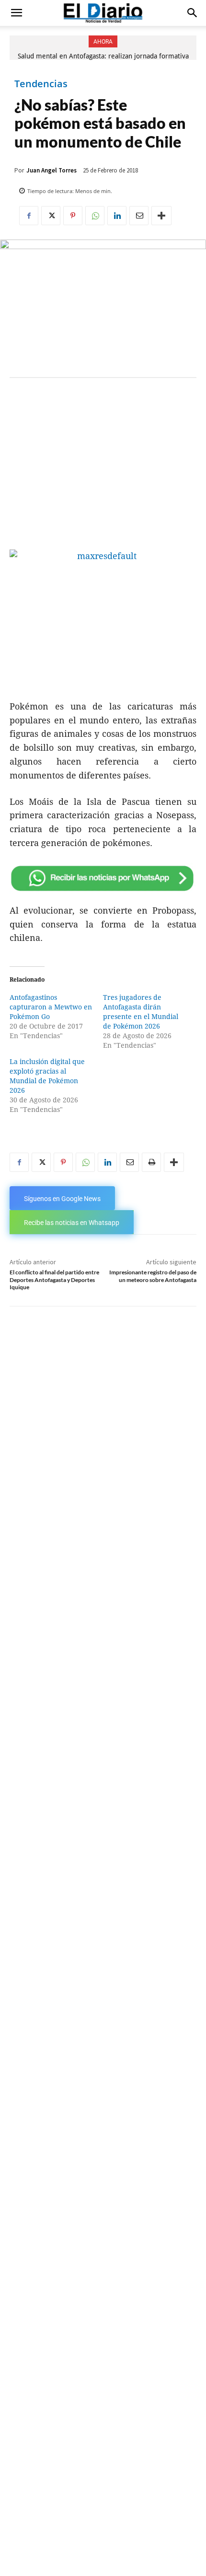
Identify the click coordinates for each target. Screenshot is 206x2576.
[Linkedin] (117, 216)
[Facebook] (29, 216)
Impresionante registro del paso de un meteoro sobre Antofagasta (153, 1276)
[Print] (151, 1162)
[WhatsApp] (95, 216)
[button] (16, 13)
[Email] (139, 216)
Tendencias (41, 84)
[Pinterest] (73, 216)
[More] (161, 216)
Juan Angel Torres (51, 170)
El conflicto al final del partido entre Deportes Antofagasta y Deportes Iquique (54, 1280)
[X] (51, 216)
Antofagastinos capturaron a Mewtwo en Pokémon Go (51, 1007)
